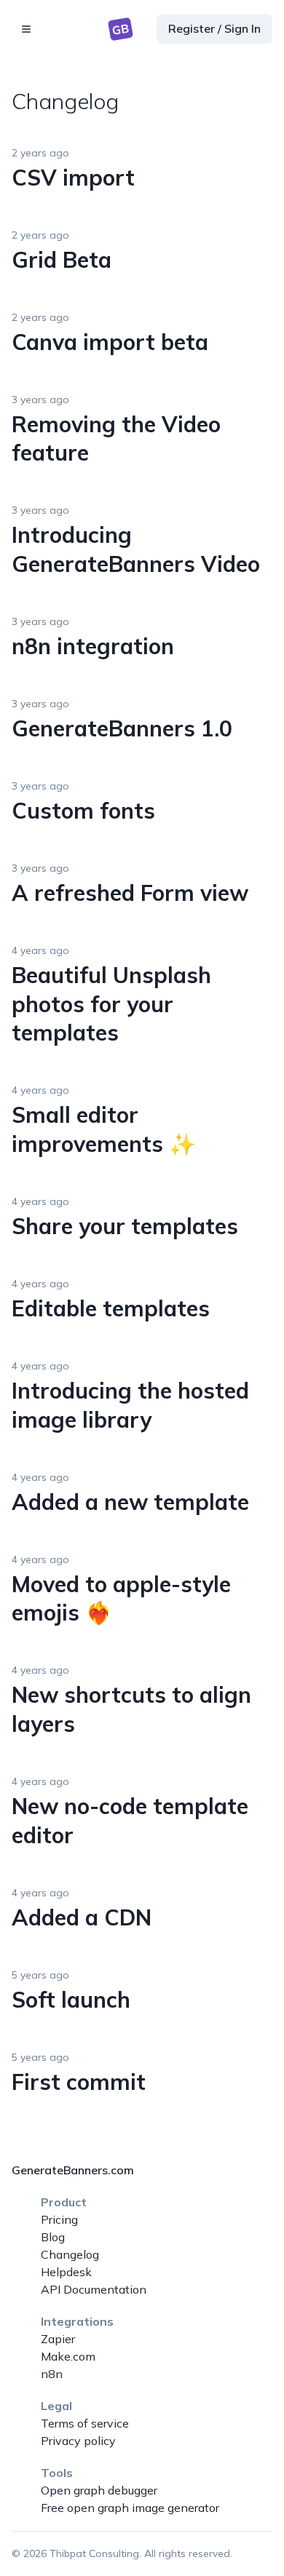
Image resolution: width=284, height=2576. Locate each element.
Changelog (70, 2254)
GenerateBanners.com (73, 2170)
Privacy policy (78, 2441)
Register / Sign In (214, 28)
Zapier (58, 2339)
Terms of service (85, 2423)
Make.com (68, 2356)
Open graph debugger (99, 2490)
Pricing (59, 2219)
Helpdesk (66, 2272)
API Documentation (94, 2289)
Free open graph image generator (130, 2508)
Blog (53, 2237)
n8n (52, 2374)
